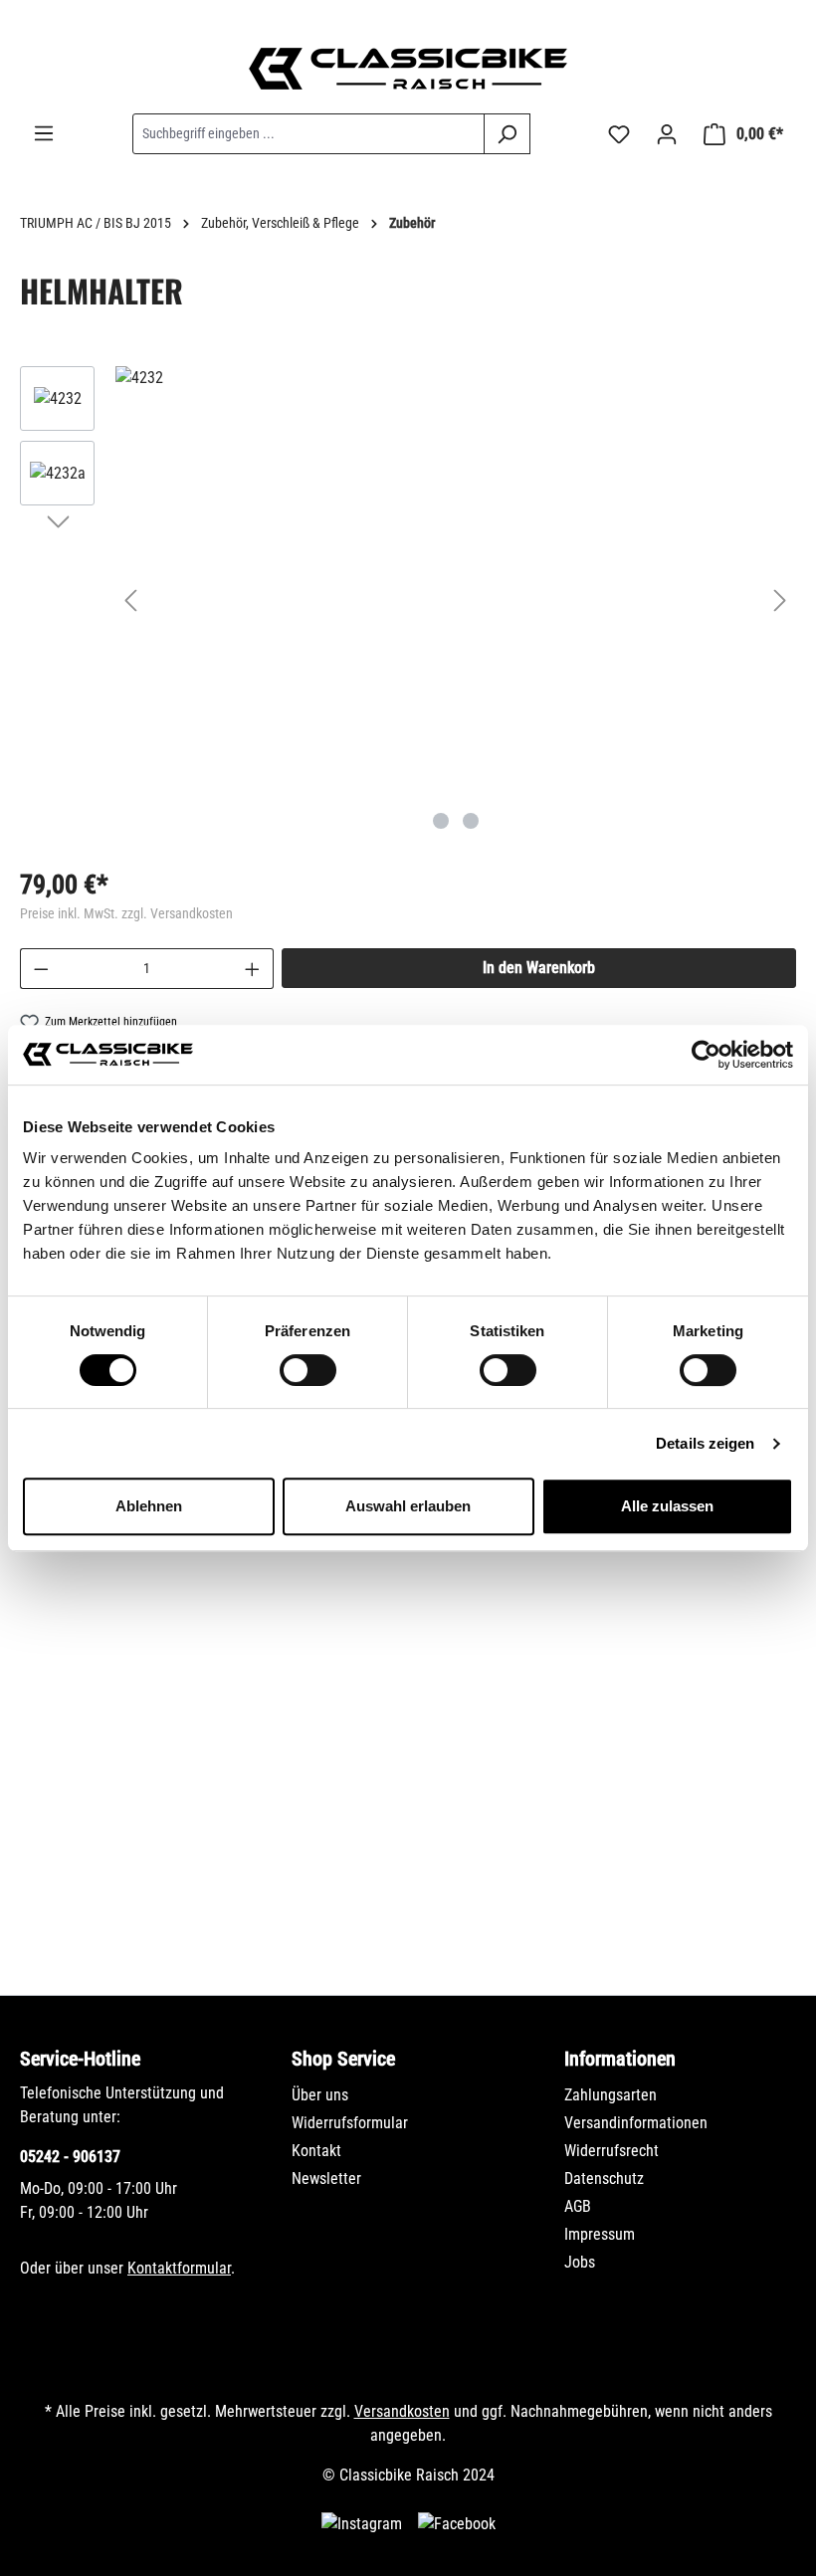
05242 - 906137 (70, 2157)
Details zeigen (705, 1443)
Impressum (600, 2234)
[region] (408, 600)
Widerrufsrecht (612, 2151)
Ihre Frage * (68, 1580)
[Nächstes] (780, 600)
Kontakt (316, 2151)
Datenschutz (604, 2179)
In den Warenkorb (539, 968)
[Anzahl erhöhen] (253, 969)
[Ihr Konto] (667, 134)
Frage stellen (114, 1895)
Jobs (580, 2262)
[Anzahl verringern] (41, 969)
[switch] (308, 1370)
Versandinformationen (636, 2123)
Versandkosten (402, 2411)
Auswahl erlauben (408, 1506)
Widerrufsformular (350, 2123)
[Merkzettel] (619, 134)
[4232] (455, 378)
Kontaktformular (179, 2268)
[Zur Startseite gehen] (408, 69)
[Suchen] (507, 134)
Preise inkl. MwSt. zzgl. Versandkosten (126, 913)
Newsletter (326, 2179)
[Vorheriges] (130, 600)
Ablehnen (149, 1506)
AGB (578, 2206)
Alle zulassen (667, 1506)
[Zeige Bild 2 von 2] (471, 821)
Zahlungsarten (611, 2095)
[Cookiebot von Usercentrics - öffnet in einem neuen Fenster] (706, 1055)
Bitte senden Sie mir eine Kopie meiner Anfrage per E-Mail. (243, 1802)
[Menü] (44, 133)
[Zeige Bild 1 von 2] (441, 821)
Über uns (320, 2095)
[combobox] (308, 134)
